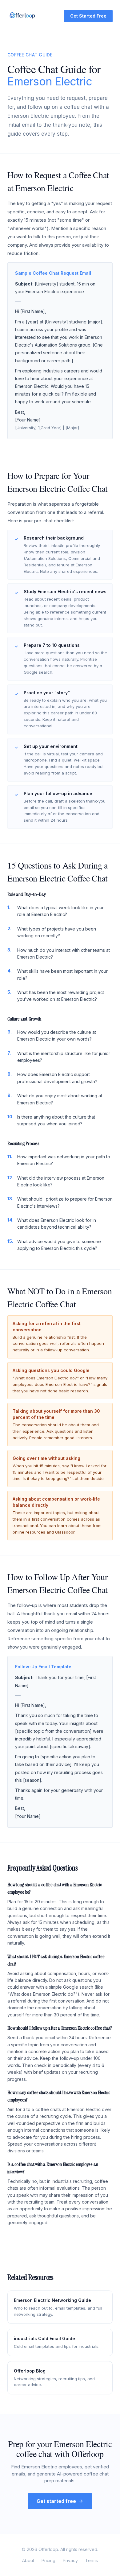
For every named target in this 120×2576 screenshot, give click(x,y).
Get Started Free (88, 16)
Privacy (70, 2560)
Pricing (48, 2560)
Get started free (56, 2501)
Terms (92, 2560)
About (28, 2560)
